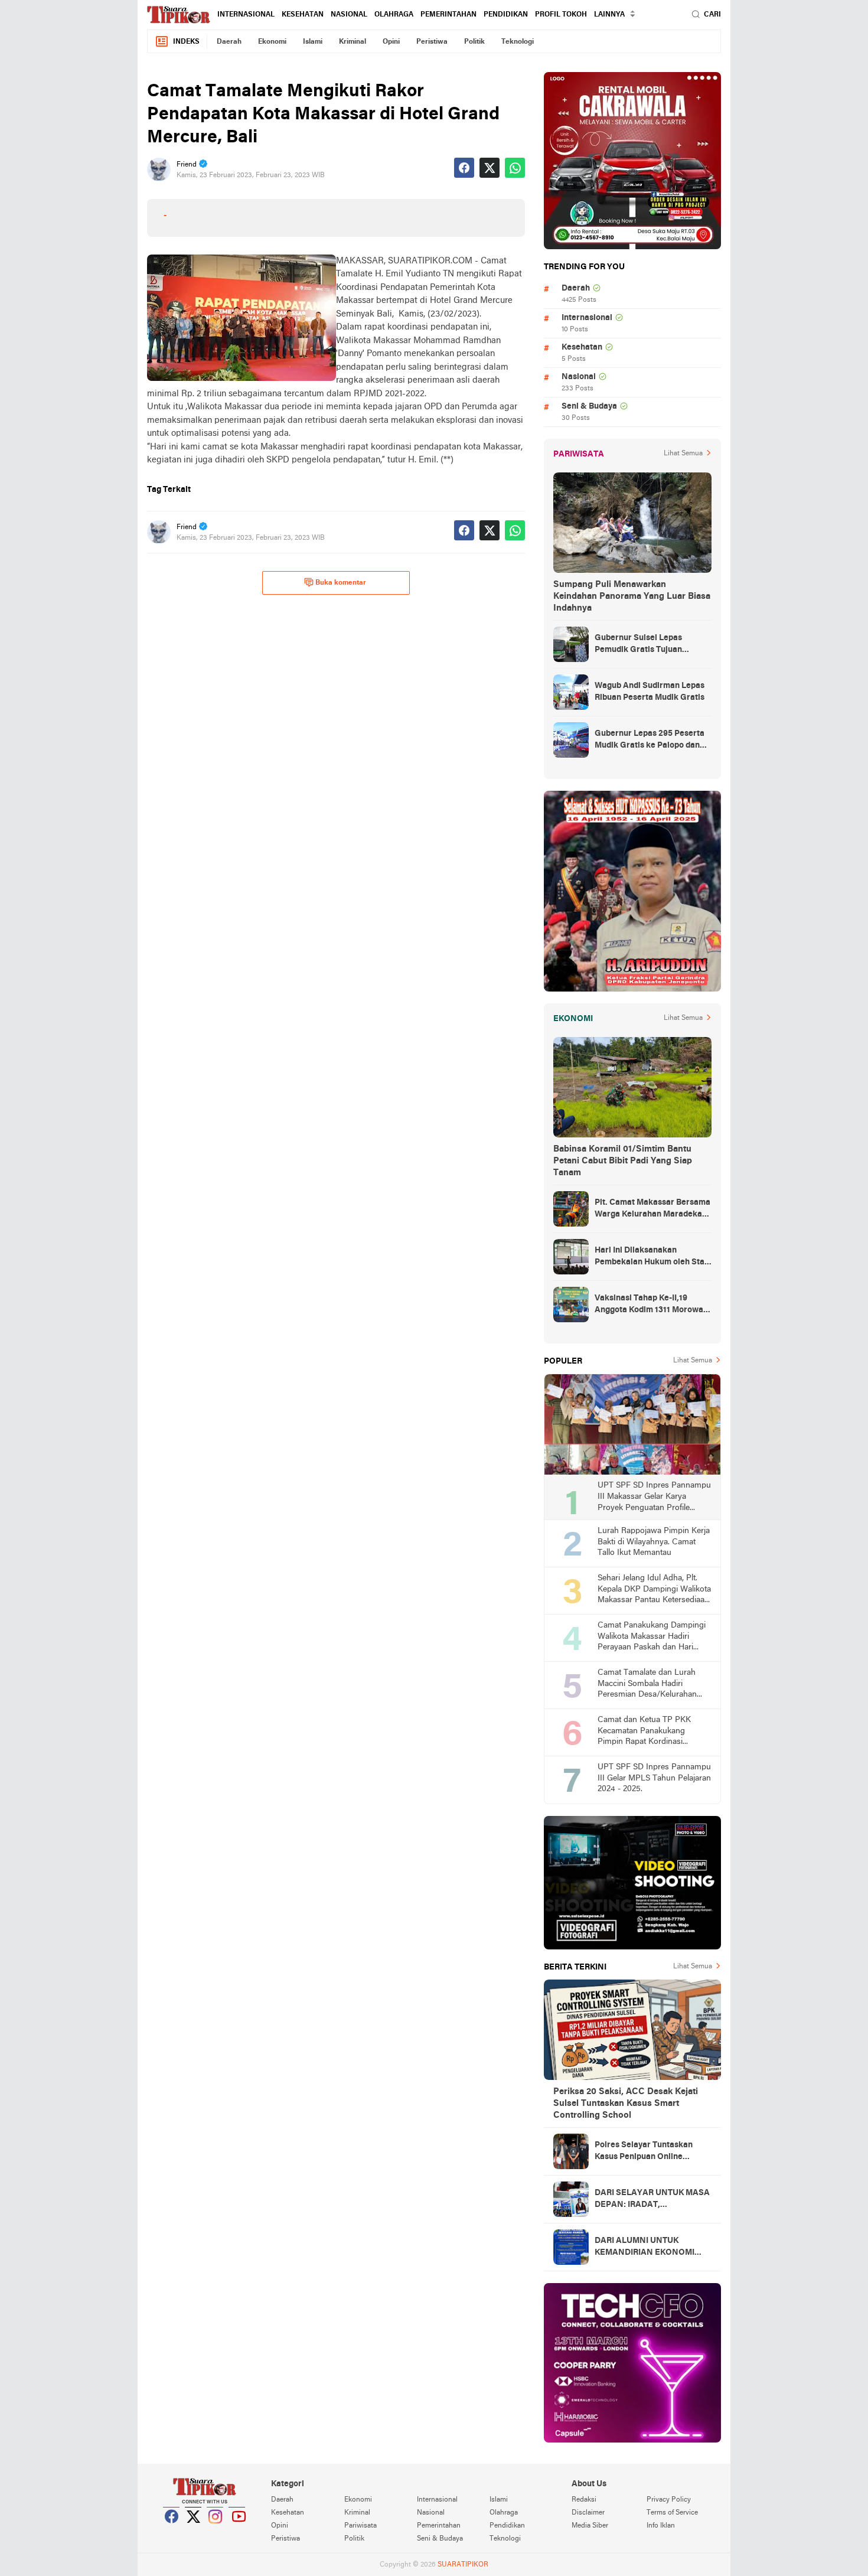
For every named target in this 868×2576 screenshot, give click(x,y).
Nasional (349, 15)
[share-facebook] (464, 168)
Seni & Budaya (589, 407)
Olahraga (394, 15)
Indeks (186, 42)
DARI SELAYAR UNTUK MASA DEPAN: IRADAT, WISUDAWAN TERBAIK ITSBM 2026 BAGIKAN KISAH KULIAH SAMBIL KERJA (653, 2200)
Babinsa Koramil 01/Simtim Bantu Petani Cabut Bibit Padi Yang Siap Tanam (623, 1161)
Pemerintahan (448, 15)
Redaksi (584, 2500)
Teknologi (518, 42)
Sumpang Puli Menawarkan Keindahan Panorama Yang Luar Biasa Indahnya (632, 596)
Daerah (229, 42)
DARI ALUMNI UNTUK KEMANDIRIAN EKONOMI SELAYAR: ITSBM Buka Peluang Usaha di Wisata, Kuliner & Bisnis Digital (645, 2248)
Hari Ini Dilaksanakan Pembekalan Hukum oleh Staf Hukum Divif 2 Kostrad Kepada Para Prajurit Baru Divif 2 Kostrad (652, 1257)
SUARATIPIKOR (463, 2565)
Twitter (194, 2531)
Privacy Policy (669, 2500)
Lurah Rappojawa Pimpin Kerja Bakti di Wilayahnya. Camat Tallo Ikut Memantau (654, 1542)
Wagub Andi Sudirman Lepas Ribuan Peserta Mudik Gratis (650, 692)
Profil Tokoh (561, 15)
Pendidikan (506, 15)
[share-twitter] (490, 168)
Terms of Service (672, 2513)
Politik (474, 42)
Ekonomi (272, 42)
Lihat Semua (683, 454)
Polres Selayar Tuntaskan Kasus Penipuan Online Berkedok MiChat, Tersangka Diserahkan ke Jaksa (650, 2152)
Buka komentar (341, 583)
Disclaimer (588, 2513)
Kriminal (353, 42)
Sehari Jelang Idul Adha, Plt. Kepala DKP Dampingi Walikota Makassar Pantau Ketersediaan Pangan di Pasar (654, 1590)
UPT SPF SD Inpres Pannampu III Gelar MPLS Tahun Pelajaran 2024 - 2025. (654, 1778)
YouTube (237, 2531)
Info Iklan (661, 2526)
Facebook (172, 2531)
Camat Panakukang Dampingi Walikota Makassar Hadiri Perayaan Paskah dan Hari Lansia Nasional (652, 1637)
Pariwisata (360, 2526)
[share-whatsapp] (515, 168)
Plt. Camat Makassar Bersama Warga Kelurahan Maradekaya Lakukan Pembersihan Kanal (653, 1209)
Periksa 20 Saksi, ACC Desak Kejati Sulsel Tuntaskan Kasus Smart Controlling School (626, 2104)
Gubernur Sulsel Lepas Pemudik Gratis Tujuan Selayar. (638, 645)
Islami (313, 42)
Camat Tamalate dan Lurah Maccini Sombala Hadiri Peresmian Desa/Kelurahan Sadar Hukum (647, 1685)
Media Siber (590, 2526)
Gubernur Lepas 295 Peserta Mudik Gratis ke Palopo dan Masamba (650, 741)
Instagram (216, 2531)
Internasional (246, 15)
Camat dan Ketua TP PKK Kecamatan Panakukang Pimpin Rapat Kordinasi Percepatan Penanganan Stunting (644, 1732)
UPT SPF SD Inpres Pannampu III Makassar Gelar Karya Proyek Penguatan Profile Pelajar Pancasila (654, 1497)
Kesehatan (303, 15)
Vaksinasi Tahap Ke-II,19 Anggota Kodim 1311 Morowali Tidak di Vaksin (651, 1305)
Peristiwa (432, 42)
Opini (391, 42)
